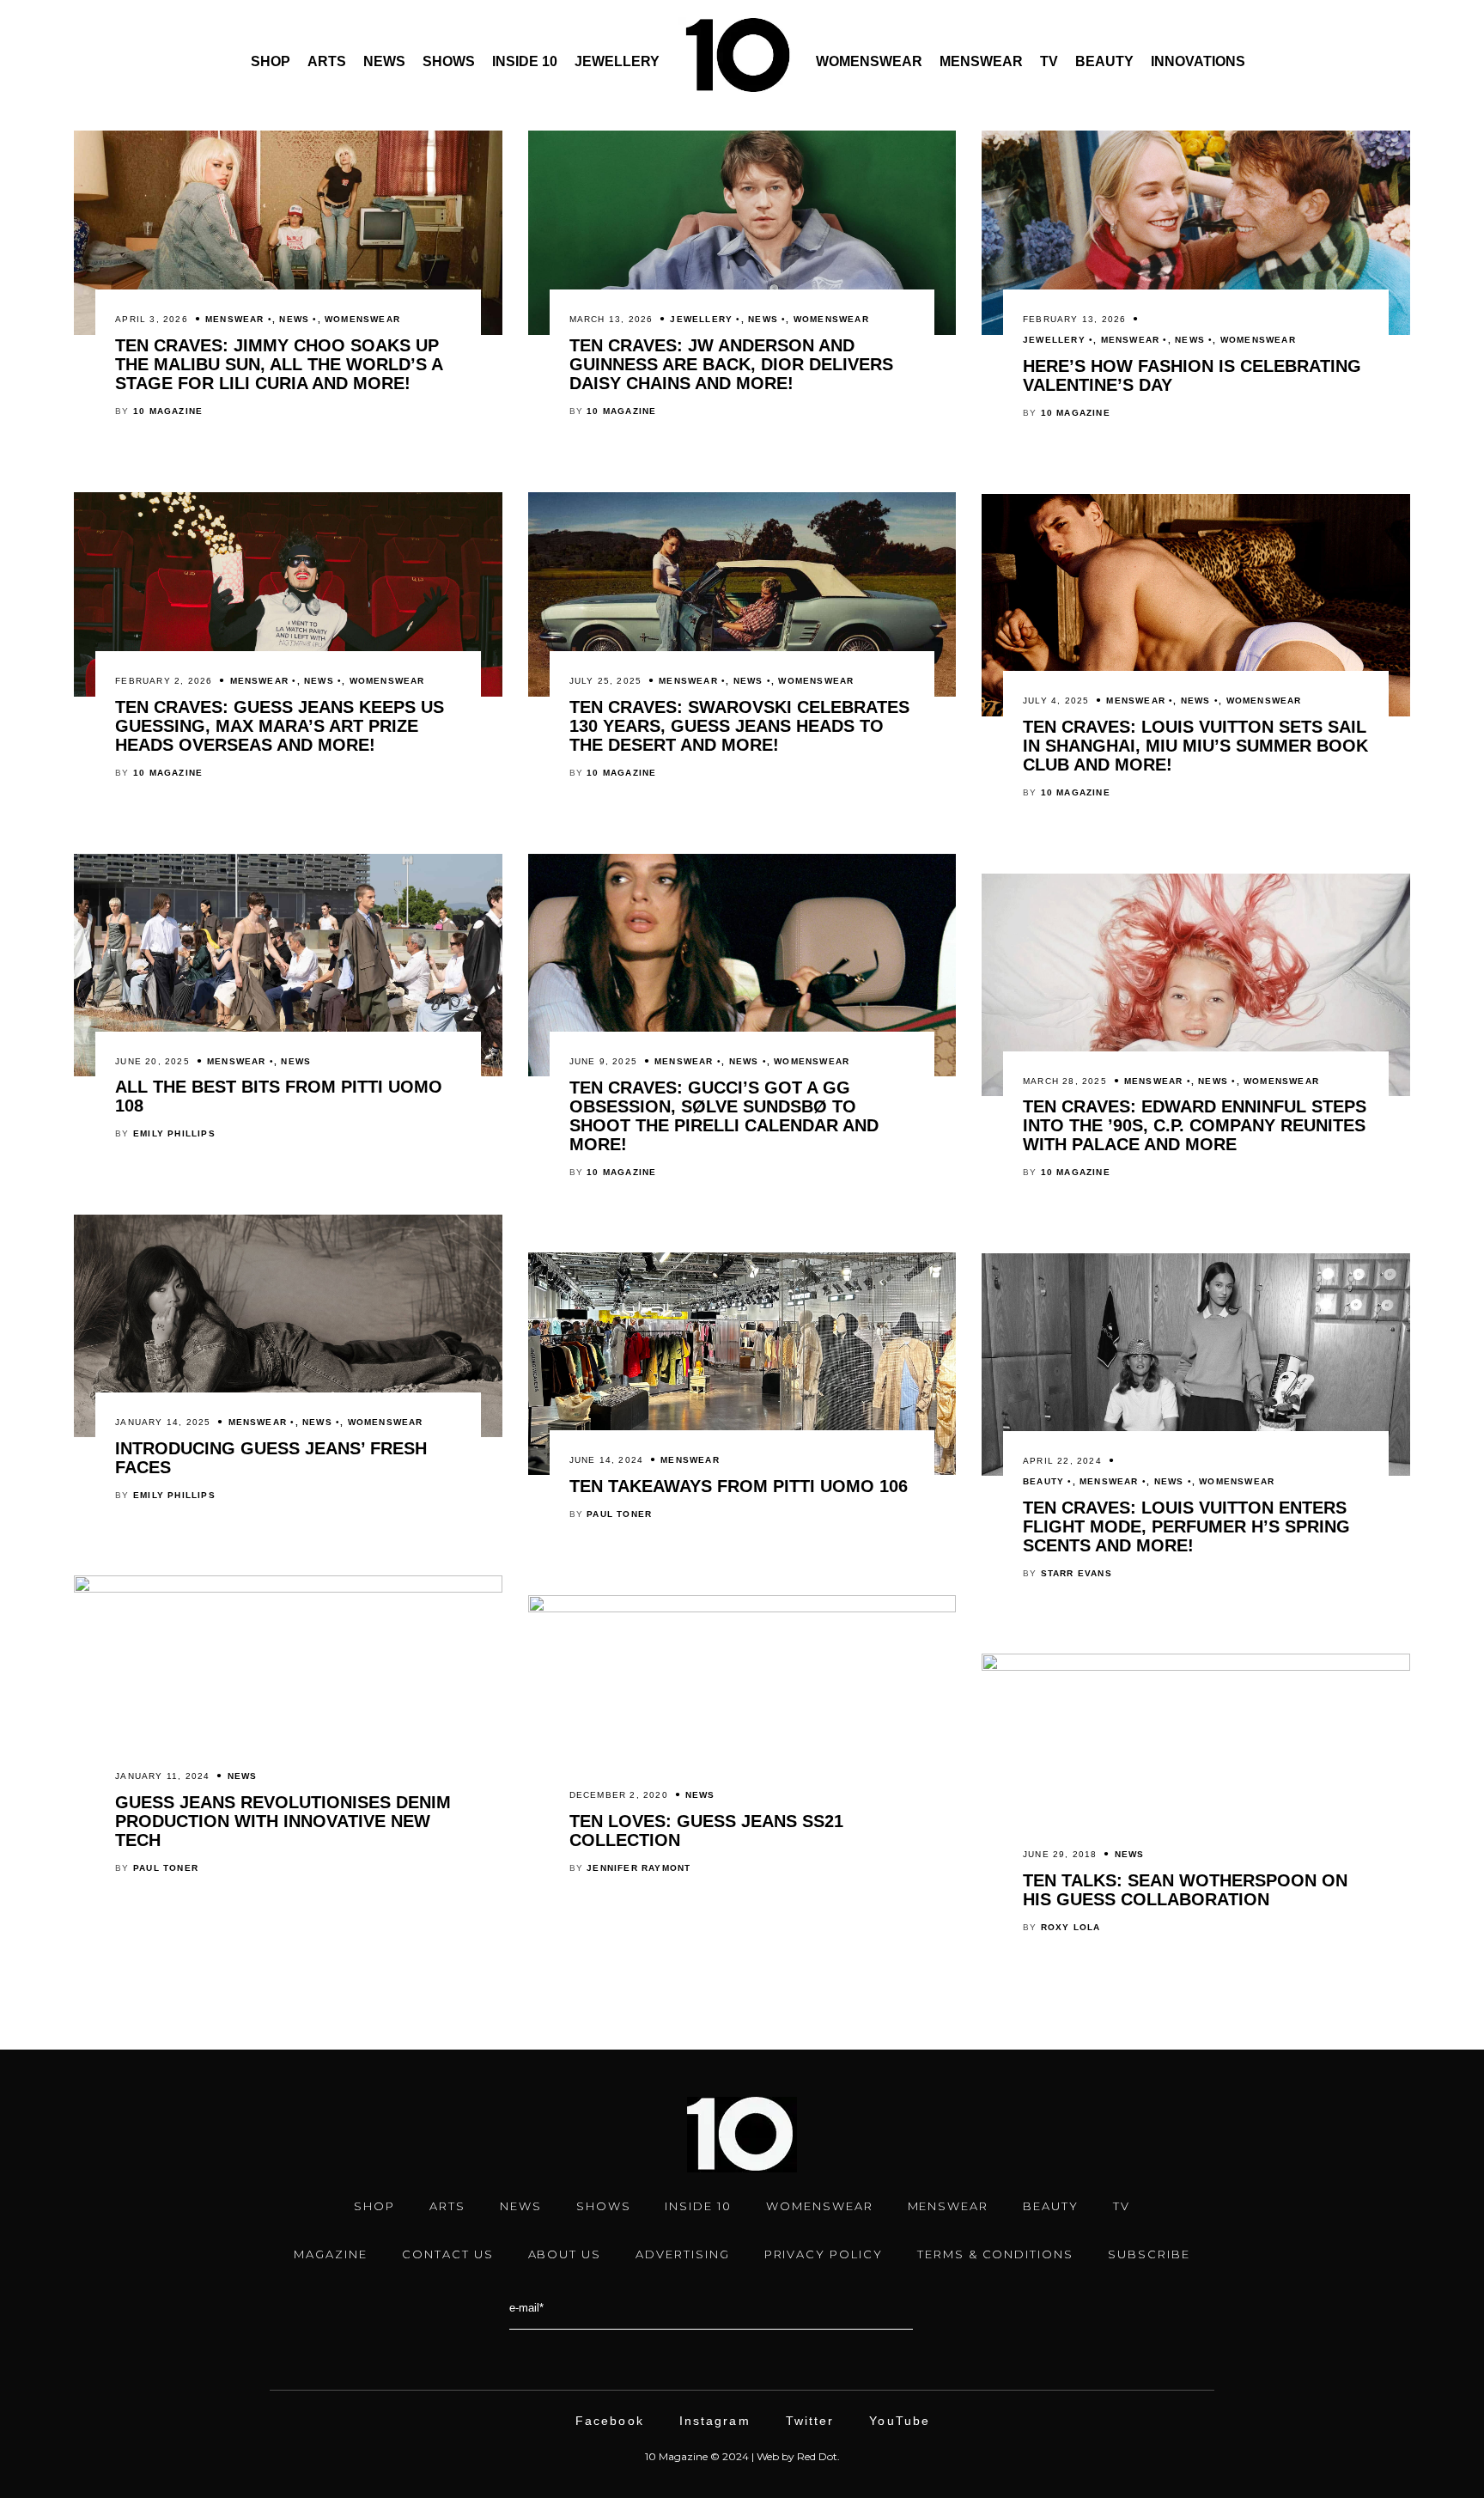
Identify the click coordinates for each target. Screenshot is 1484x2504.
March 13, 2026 (611, 319)
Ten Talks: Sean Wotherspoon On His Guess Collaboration (1185, 1890)
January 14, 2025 (163, 1422)
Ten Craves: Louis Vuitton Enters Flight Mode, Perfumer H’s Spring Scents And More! (1186, 1526)
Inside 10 (525, 61)
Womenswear (869, 61)
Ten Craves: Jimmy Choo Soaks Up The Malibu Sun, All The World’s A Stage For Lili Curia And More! (279, 364)
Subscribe (1149, 2254)
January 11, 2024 (162, 1776)
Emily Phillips (174, 1133)
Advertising (682, 2254)
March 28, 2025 (1065, 1081)
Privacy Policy (824, 2254)
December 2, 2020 (619, 1795)
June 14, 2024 (607, 1460)
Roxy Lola (1071, 1927)
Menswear (981, 61)
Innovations (1198, 61)
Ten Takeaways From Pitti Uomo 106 (739, 1486)
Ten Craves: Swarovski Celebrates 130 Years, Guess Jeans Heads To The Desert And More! (739, 726)
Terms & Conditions (995, 2254)
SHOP (374, 2206)
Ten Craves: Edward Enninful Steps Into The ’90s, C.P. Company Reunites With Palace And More (1195, 1125)
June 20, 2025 (152, 1061)
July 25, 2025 (606, 681)
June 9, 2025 (603, 1061)
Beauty (1104, 61)
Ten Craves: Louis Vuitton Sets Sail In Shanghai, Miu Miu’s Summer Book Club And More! (1195, 746)
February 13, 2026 (1074, 319)
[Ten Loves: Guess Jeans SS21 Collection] (742, 1608)
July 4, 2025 (1056, 701)
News (384, 61)
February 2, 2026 (164, 681)
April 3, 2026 (152, 319)
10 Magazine (168, 411)
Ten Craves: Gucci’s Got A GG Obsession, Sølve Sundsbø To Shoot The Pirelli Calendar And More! (724, 1116)
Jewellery (617, 61)
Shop (271, 61)
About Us (565, 2254)
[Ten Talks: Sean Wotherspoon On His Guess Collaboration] (1195, 1666)
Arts (327, 61)
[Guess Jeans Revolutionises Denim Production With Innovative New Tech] (288, 1588)
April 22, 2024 (1062, 1461)
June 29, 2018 (1060, 1854)
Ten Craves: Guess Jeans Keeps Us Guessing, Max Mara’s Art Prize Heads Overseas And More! (280, 726)
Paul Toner (619, 1514)
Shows (449, 61)
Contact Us (448, 2254)
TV (1049, 61)
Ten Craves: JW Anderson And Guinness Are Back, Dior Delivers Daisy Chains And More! (731, 364)
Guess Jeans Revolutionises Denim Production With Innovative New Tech (283, 1821)
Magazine (331, 2254)
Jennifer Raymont (639, 1868)
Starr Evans (1077, 1573)
